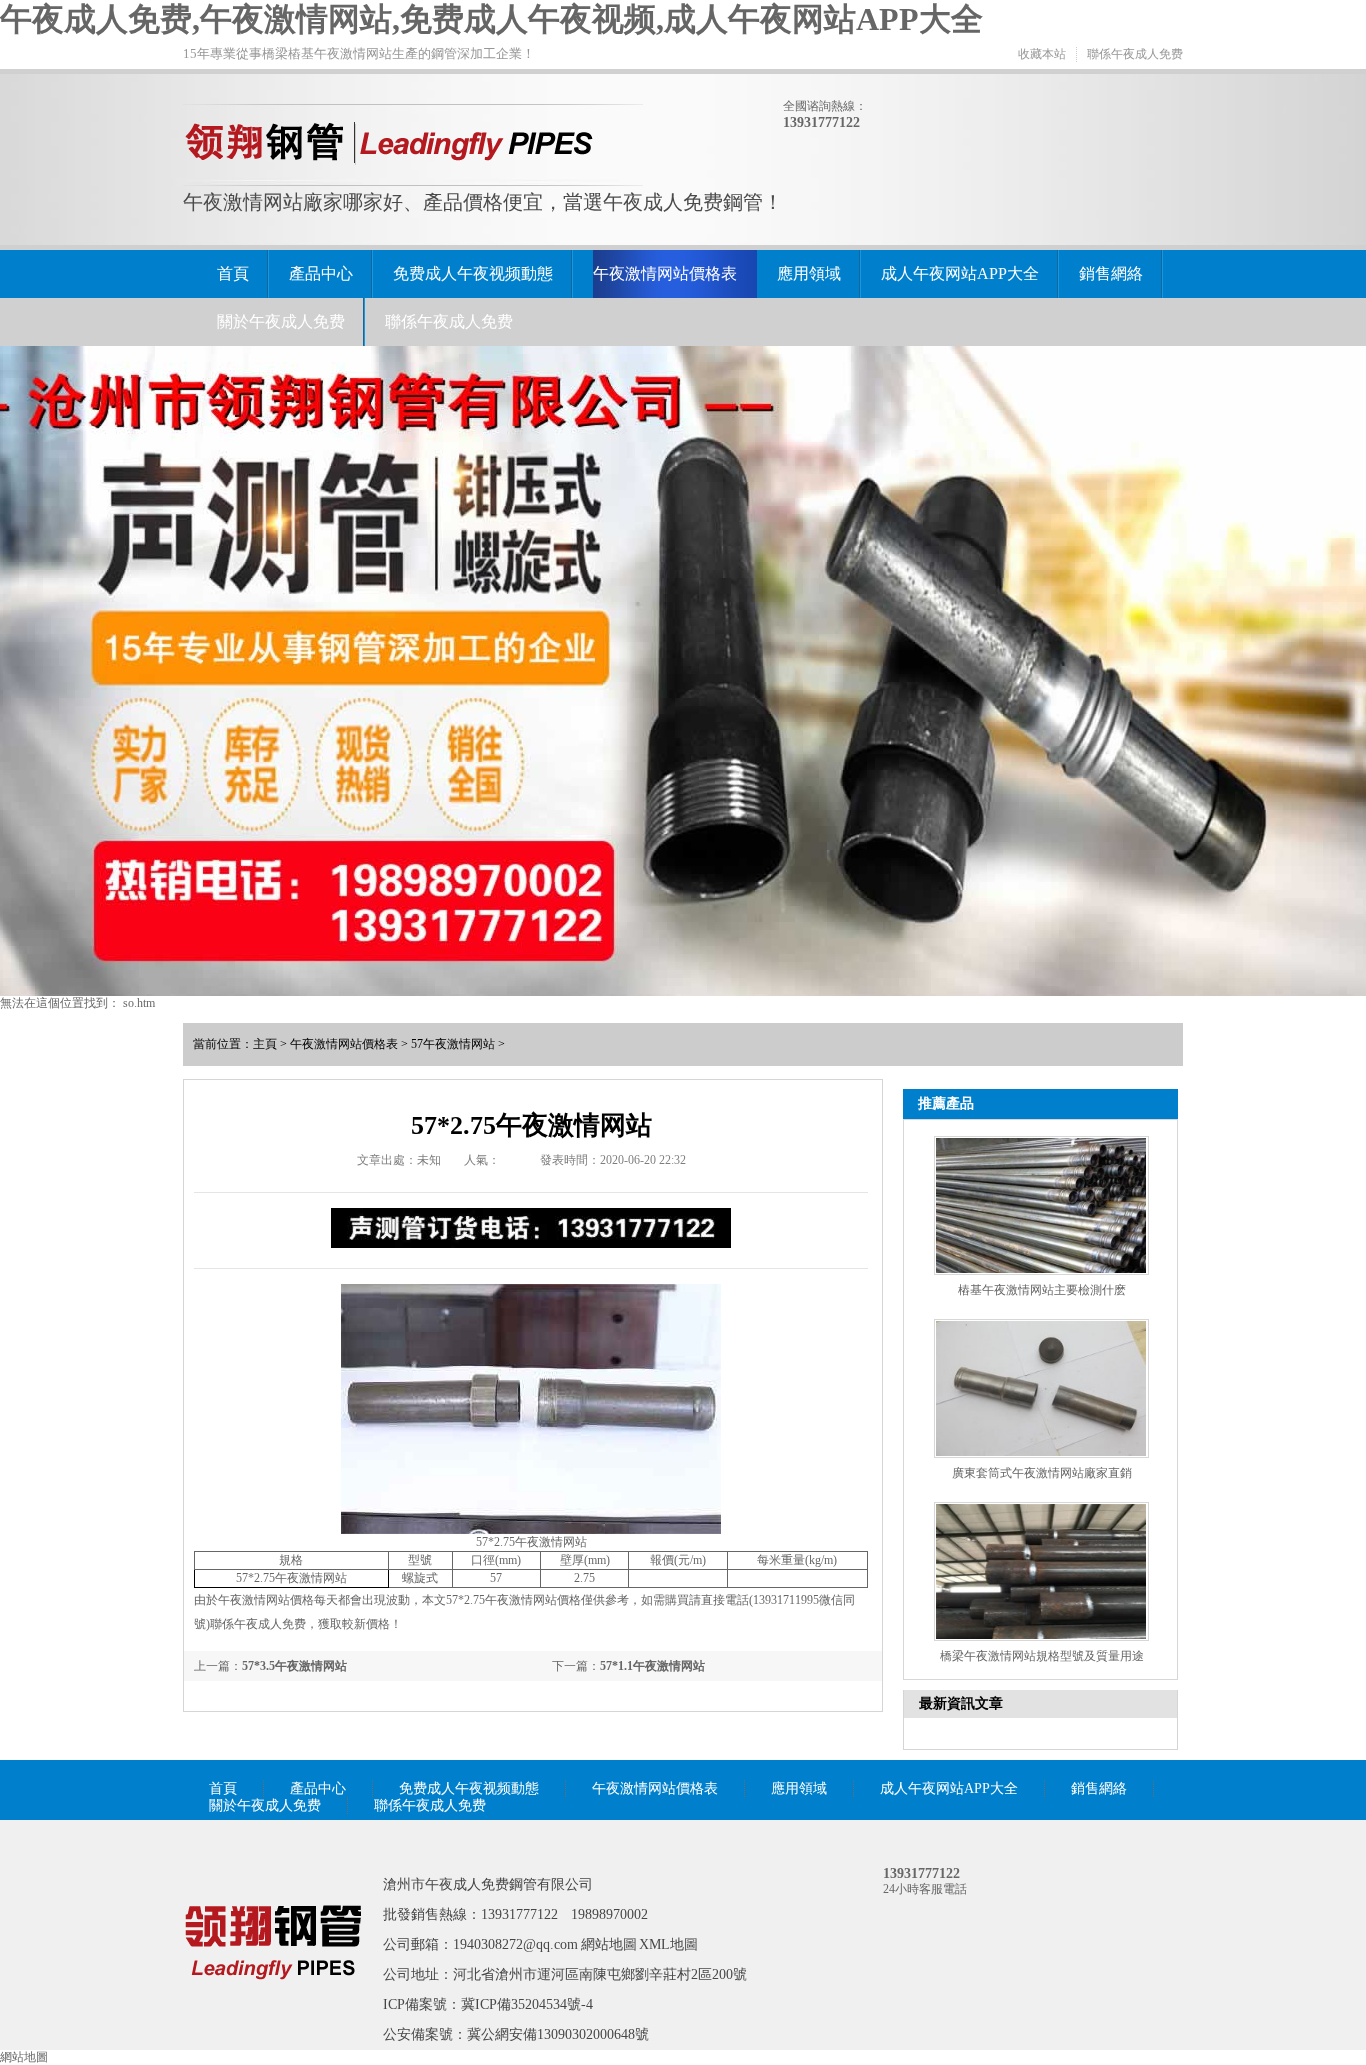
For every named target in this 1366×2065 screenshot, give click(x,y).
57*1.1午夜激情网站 (652, 1666)
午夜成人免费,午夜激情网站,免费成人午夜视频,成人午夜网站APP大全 (491, 19)
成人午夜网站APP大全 (960, 273)
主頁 (265, 1044)
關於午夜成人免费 (281, 321)
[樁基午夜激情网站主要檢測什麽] (1041, 1205)
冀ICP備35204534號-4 (527, 2004)
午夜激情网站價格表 (665, 273)
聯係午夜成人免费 (1135, 54)
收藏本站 (1042, 54)
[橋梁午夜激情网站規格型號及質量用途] (1041, 1571)
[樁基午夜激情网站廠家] (273, 2008)
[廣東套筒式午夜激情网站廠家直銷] (1041, 1388)
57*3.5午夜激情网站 (294, 1666)
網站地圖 (609, 1944)
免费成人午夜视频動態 (473, 273)
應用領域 (809, 273)
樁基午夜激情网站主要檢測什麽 (1042, 1290)
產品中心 (321, 273)
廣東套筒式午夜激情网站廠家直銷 (1042, 1473)
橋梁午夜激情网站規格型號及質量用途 (1042, 1656)
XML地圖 (668, 1944)
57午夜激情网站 (453, 1044)
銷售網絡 (1111, 273)
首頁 (233, 273)
